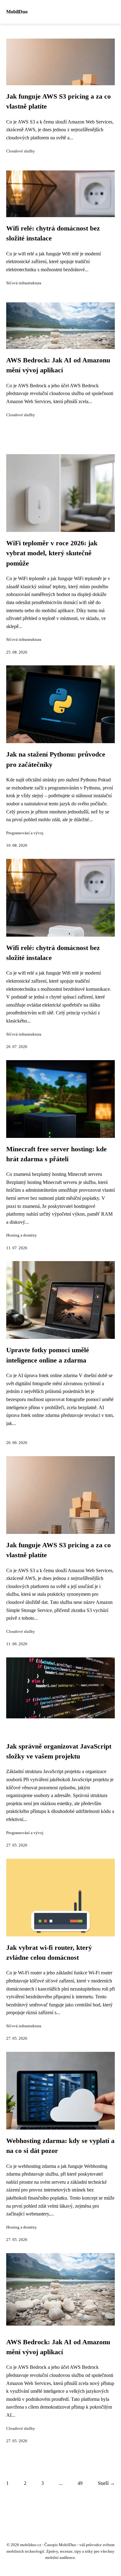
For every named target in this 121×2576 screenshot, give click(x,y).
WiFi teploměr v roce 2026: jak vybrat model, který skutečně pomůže (52, 553)
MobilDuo (17, 12)
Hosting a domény (22, 1235)
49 (80, 2483)
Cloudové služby (21, 151)
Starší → (106, 2483)
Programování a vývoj (25, 833)
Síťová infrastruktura (24, 283)
